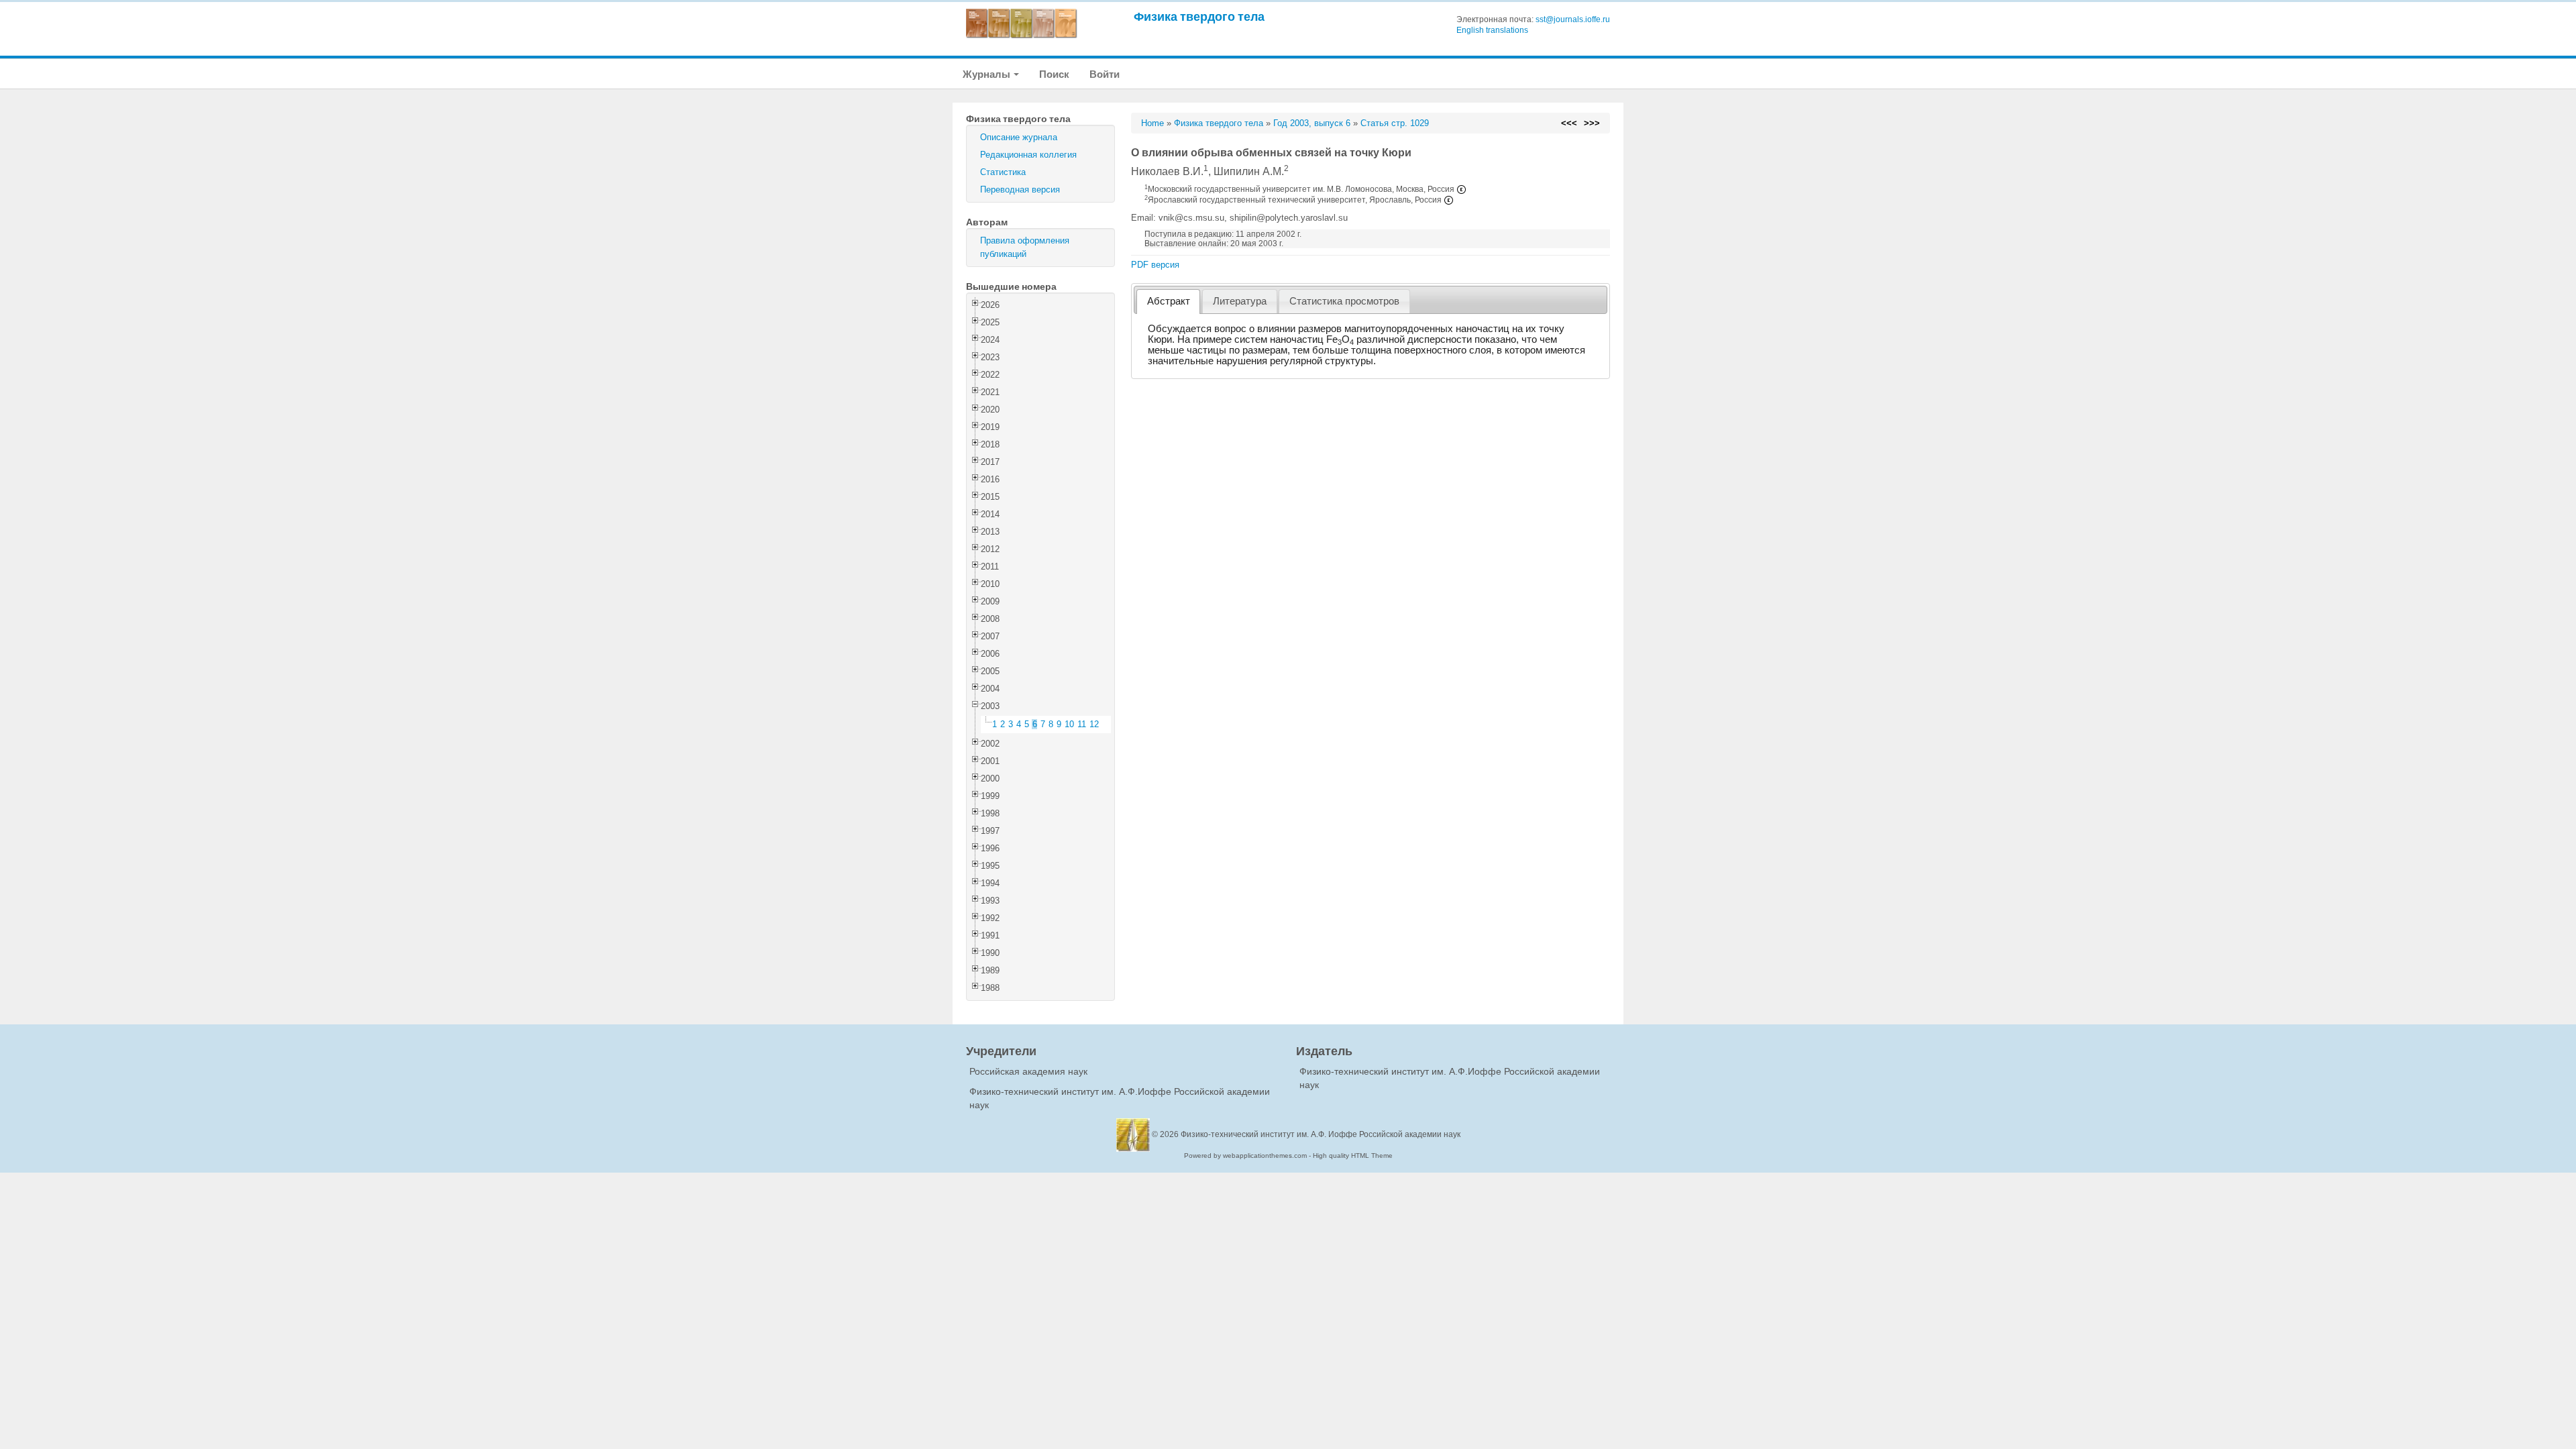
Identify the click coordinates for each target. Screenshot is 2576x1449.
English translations (1492, 30)
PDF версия (1155, 265)
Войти (1105, 74)
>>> (1592, 123)
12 (1094, 724)
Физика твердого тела (1199, 16)
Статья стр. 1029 (1395, 123)
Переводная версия (1020, 190)
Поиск (1054, 74)
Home (1152, 123)
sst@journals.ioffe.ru (1573, 19)
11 (1082, 724)
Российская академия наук (1028, 1071)
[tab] (1168, 302)
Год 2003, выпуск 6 (1312, 123)
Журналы (987, 74)
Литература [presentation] (1240, 301)
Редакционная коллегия (1028, 155)
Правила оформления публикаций (1025, 247)
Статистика (1003, 172)
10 (1069, 724)
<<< (1569, 123)
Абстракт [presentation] (1169, 301)
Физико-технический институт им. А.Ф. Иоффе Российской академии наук (1321, 1134)
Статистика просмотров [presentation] (1344, 301)
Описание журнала (1019, 137)
